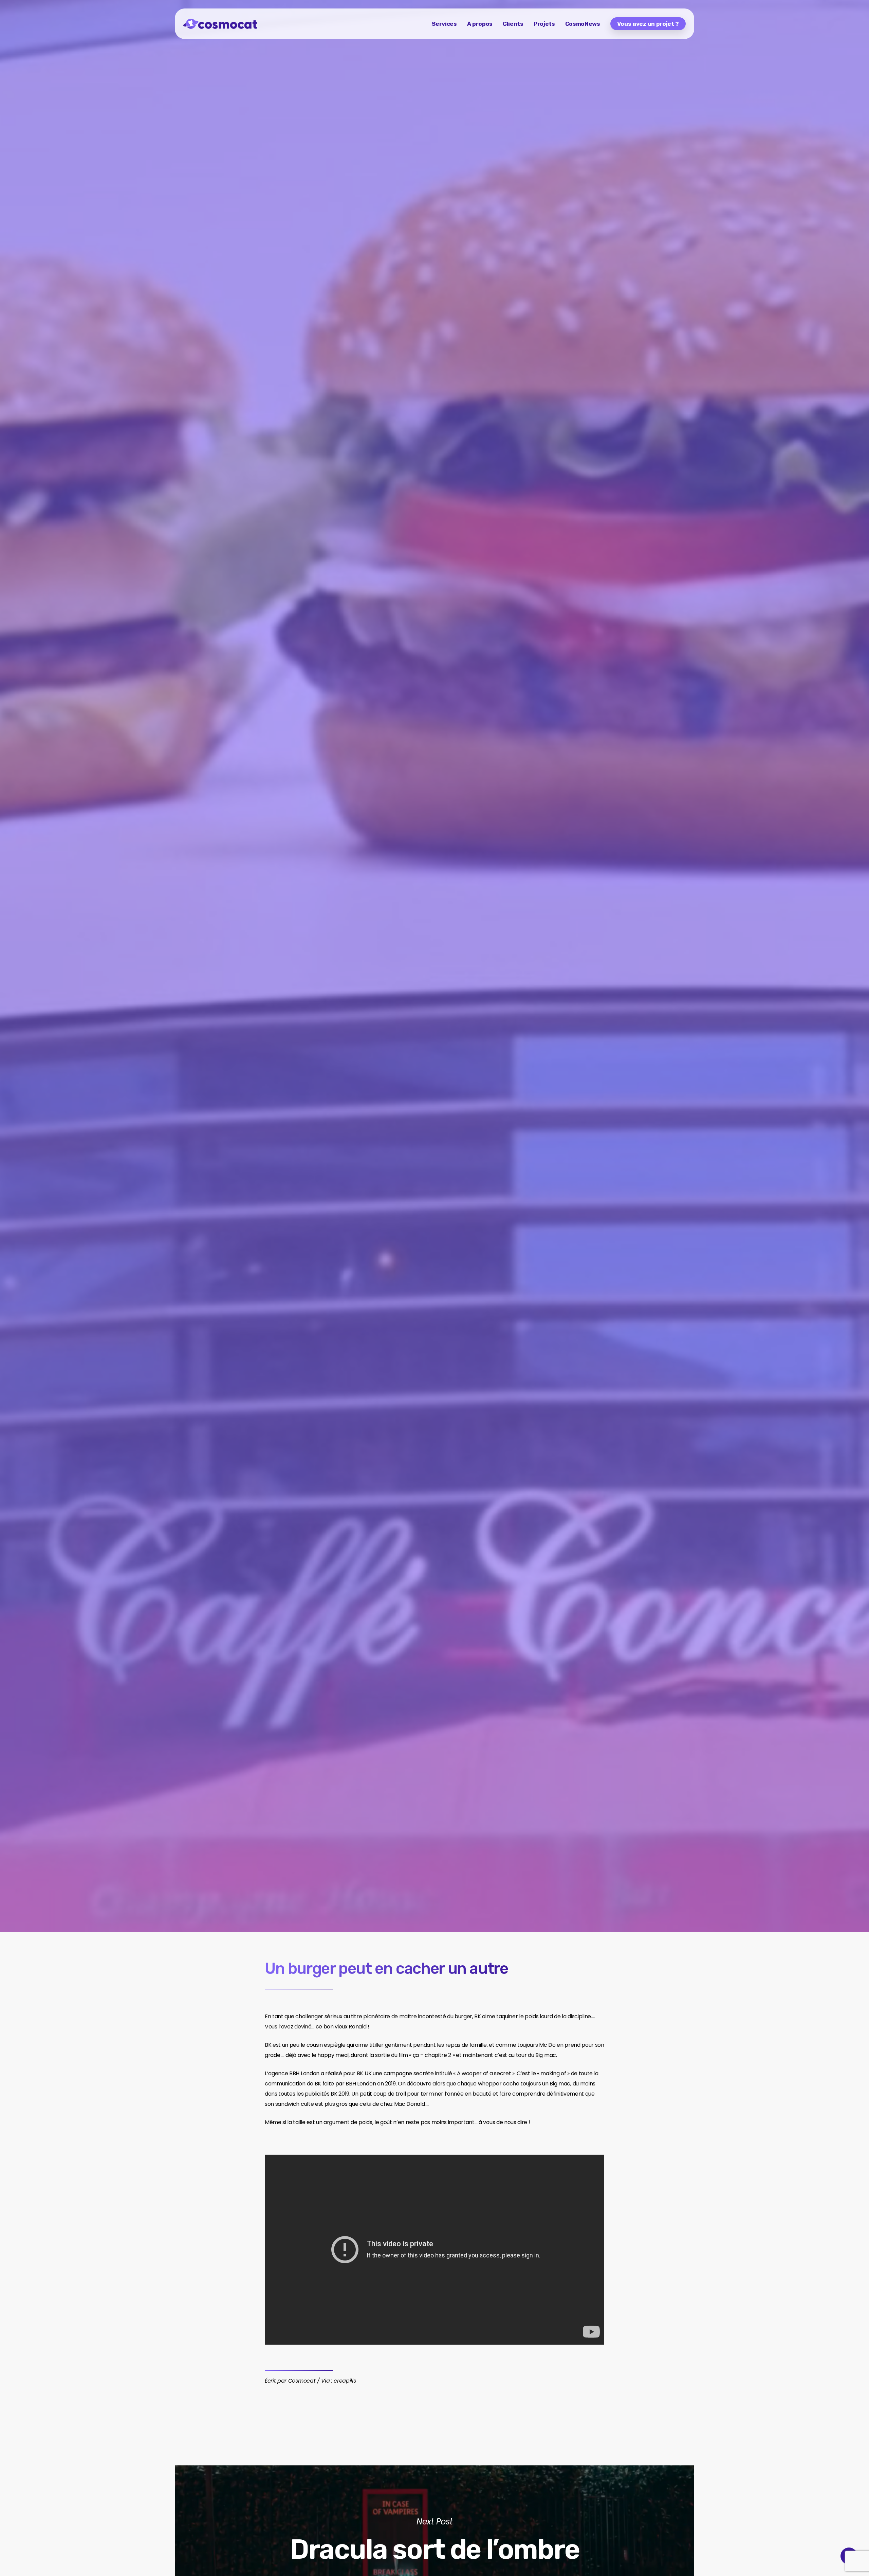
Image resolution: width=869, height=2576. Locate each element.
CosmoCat (196, 1089)
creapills (345, 2381)
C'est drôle (238, 1089)
